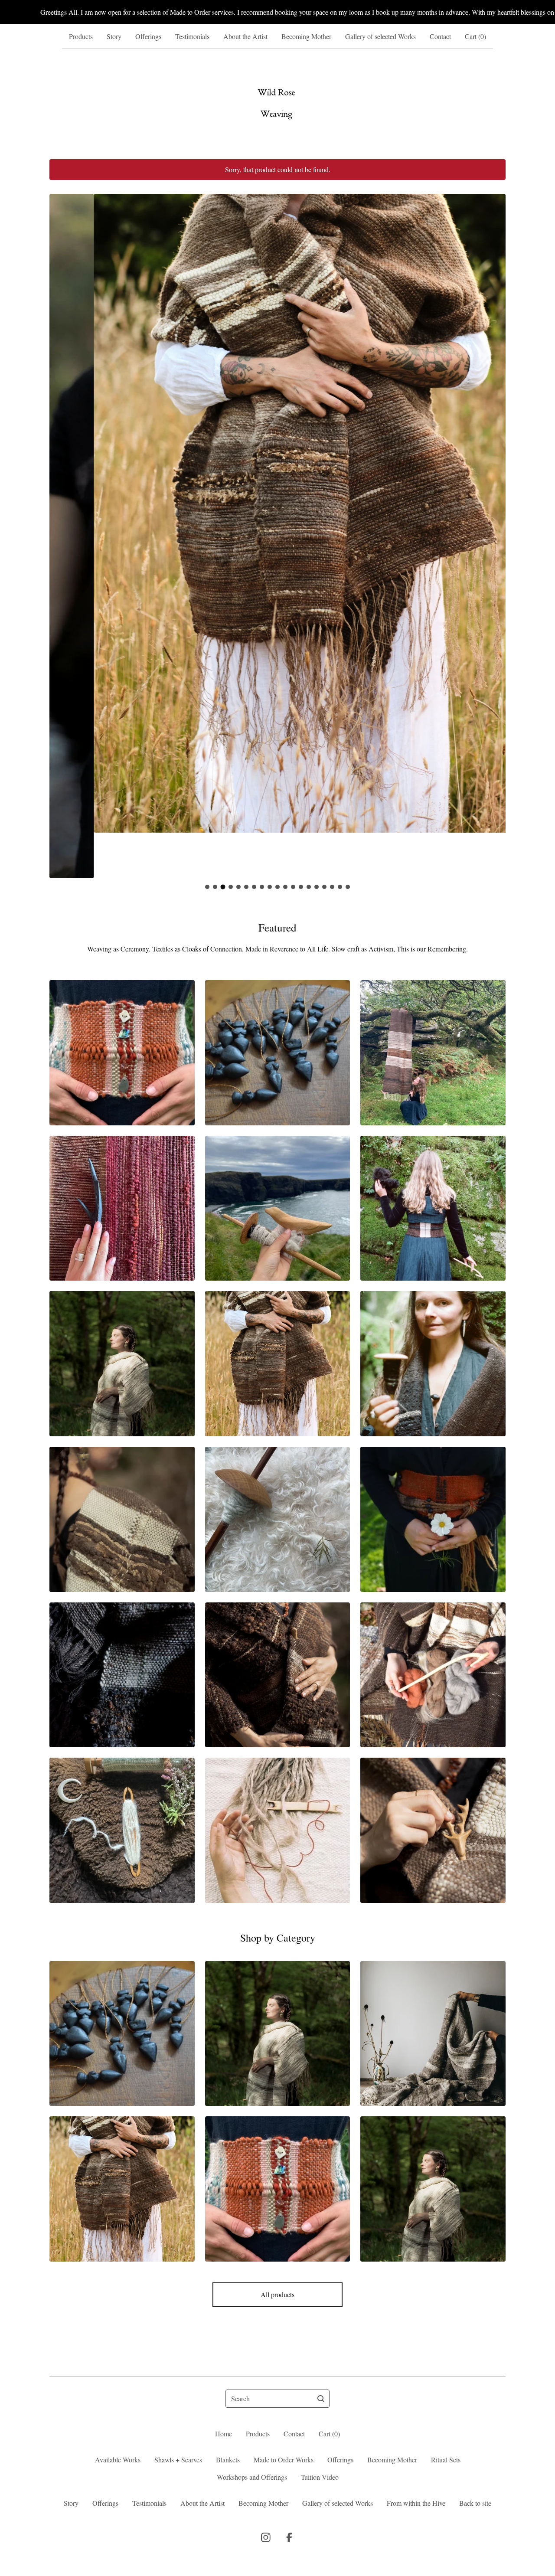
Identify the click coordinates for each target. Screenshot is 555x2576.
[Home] (277, 104)
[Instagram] (266, 2537)
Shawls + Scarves (178, 2460)
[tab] (207, 887)
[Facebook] (289, 2537)
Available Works (118, 2460)
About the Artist (245, 36)
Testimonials (192, 36)
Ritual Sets (446, 2460)
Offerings (148, 36)
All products (277, 2294)
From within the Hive (416, 2503)
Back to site (475, 2503)
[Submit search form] (321, 2399)
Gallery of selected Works (380, 36)
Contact (440, 36)
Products (81, 36)
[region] (277, 12)
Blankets (228, 2460)
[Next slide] (493, 530)
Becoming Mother (306, 36)
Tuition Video (320, 2477)
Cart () (475, 36)
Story (114, 36)
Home (224, 2434)
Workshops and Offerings (252, 2477)
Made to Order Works (284, 2460)
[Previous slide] (62, 530)
